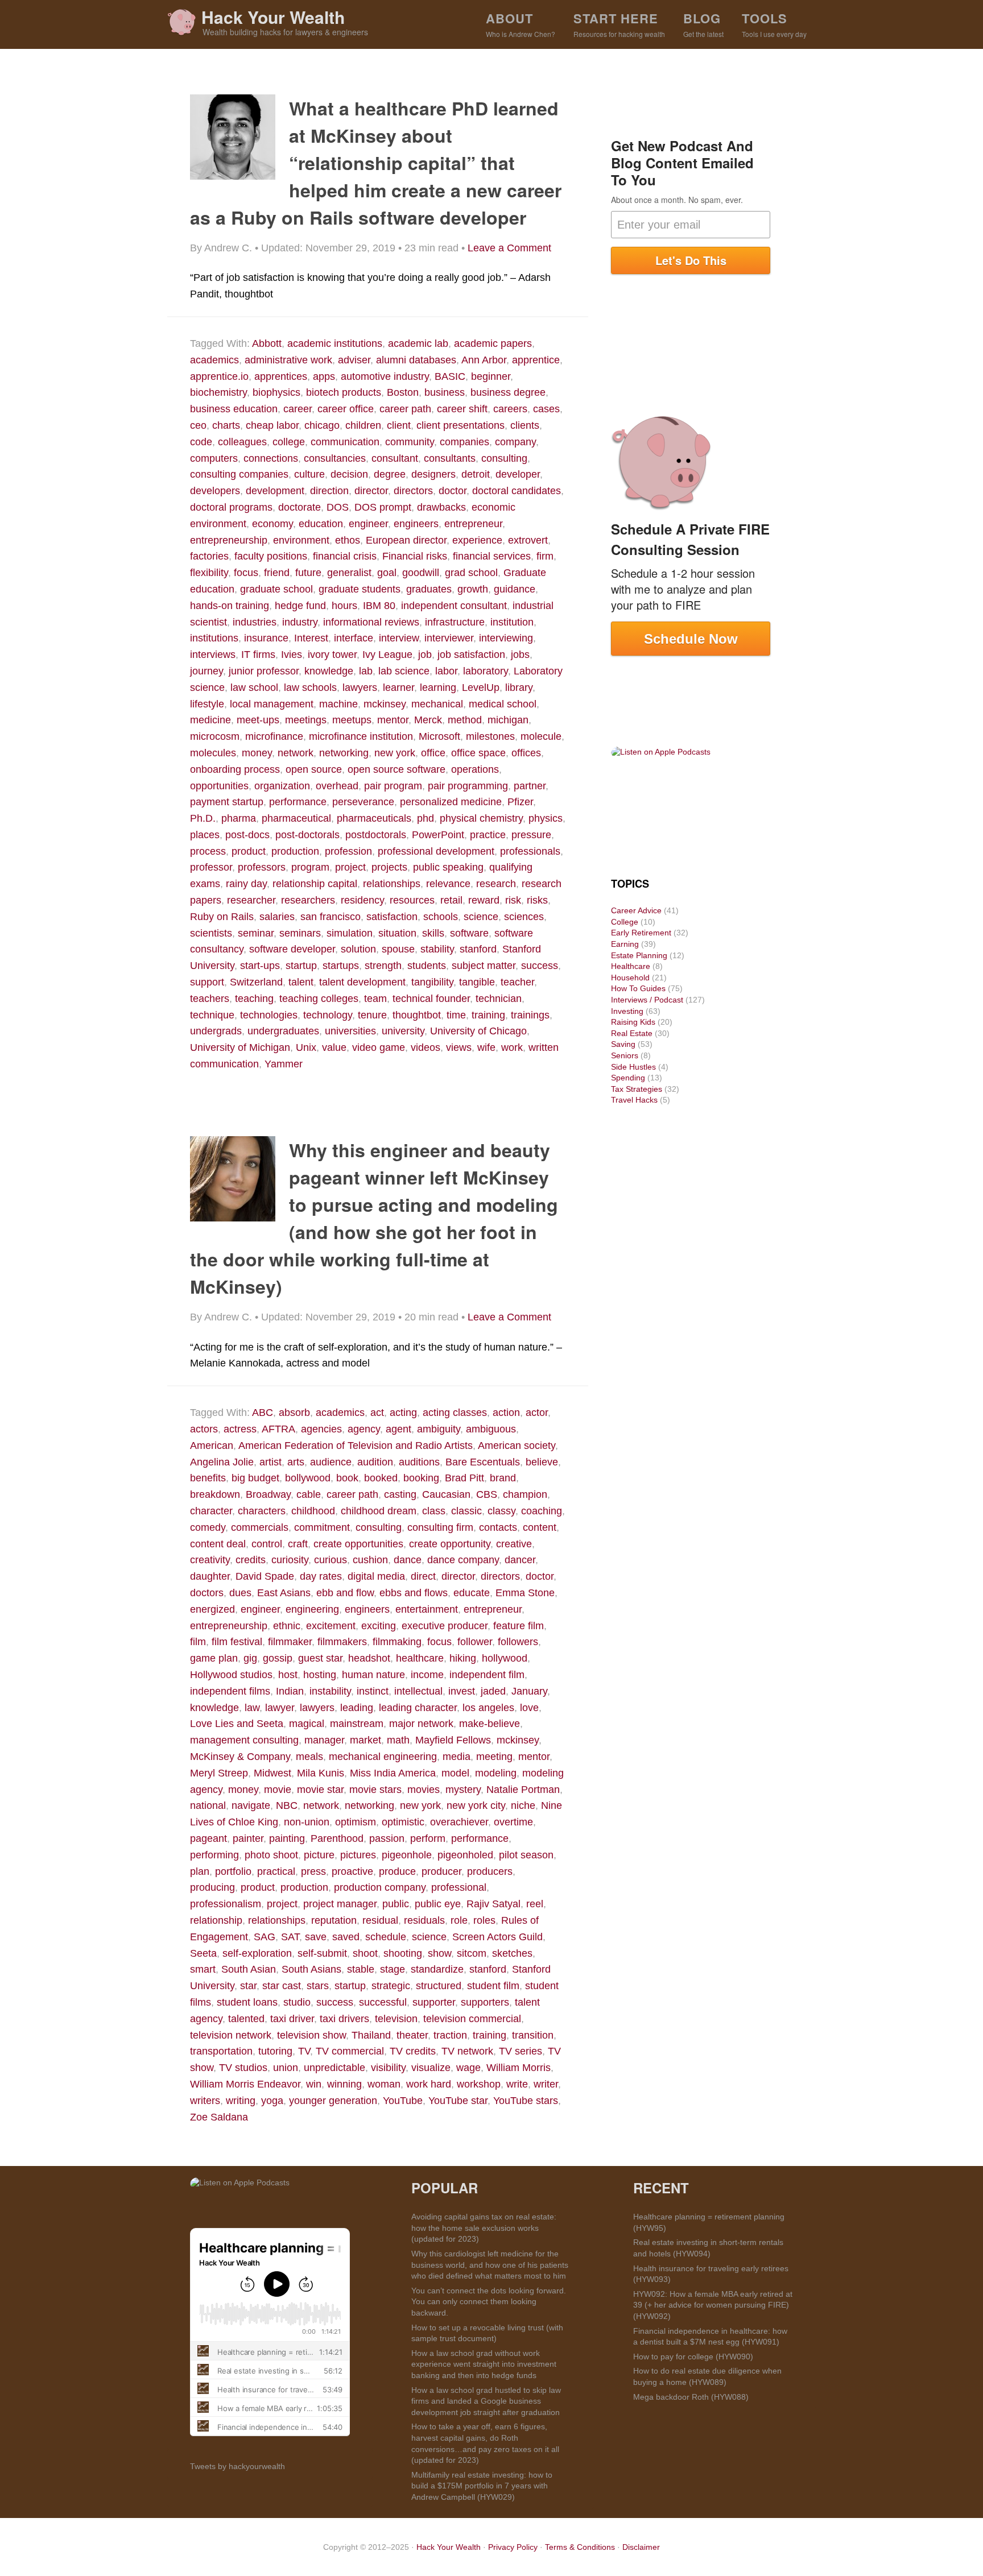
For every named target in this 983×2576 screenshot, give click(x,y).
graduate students (360, 589)
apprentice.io (219, 376)
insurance (266, 638)
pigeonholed (465, 1855)
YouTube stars (526, 2101)
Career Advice (636, 910)
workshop (479, 2084)
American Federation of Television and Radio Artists (356, 1446)
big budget (255, 1478)
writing (241, 2101)
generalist (349, 573)
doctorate (300, 507)
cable (309, 1494)
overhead (337, 786)
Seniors (625, 1055)
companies (464, 442)
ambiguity (439, 1429)
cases (546, 409)
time (456, 1015)
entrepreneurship (229, 540)
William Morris (519, 2068)
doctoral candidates (517, 491)
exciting (379, 1626)
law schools (310, 688)
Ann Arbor (484, 360)
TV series (521, 2051)
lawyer (280, 1708)
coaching (542, 1511)
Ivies (292, 655)
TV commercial (350, 2051)
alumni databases (416, 360)
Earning (625, 944)
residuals (424, 1920)
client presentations (460, 425)
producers (490, 1871)
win (314, 2084)
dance (408, 1560)
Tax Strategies (637, 1089)
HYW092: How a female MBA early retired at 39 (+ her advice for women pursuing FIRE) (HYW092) (713, 2305)
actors (204, 1429)
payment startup (227, 802)
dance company (463, 1560)
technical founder (431, 999)
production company (380, 1887)
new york (395, 753)
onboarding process (235, 769)
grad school (471, 573)
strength (383, 966)
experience (477, 540)
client (399, 425)
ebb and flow (345, 1593)
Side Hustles (633, 1067)
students (427, 966)
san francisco (331, 917)
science (481, 917)
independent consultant (454, 606)
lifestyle (207, 704)
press (313, 1871)
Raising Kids (633, 1022)
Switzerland (256, 982)
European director (406, 540)
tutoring (275, 2051)
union (286, 2068)
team (375, 999)
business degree (508, 392)
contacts (498, 1527)
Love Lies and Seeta (237, 1724)
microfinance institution (361, 736)
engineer (368, 524)
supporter (434, 2002)
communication (345, 442)
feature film (519, 1626)
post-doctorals (307, 835)
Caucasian (446, 1494)
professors (262, 867)
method (465, 720)
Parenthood (337, 1838)
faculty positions (271, 556)
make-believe (490, 1724)
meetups (352, 720)
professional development (436, 851)
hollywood (505, 1658)
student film (493, 1986)
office (433, 753)
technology (328, 1015)
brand (503, 1478)
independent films (230, 1691)
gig (250, 1658)
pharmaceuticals (374, 818)
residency (362, 900)
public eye (438, 1904)
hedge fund (300, 606)
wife (486, 1047)
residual (380, 1920)
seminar (256, 933)
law (252, 1708)
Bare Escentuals (483, 1462)
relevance (448, 884)
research (496, 884)
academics (214, 360)
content (540, 1527)
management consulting (244, 1740)
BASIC (450, 376)
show (439, 1953)
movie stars (375, 1790)
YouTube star (458, 2101)
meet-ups (258, 720)
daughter (210, 1576)
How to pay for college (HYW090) (693, 2356)
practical (276, 1871)
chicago (322, 425)
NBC (287, 1805)
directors (413, 491)
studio (297, 2002)
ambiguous (491, 1429)
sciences (524, 917)
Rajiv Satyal (493, 1904)
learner (398, 688)
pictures (358, 1855)
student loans (247, 2002)
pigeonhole (407, 1855)
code (201, 442)
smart (203, 1969)
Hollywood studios (231, 1675)
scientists (211, 933)
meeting (494, 1757)
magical (307, 1724)
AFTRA (278, 1429)
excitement (331, 1626)
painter (248, 1838)
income (427, 1675)
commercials (260, 1527)
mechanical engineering (383, 1757)
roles (484, 1920)
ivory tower (332, 655)
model (455, 1773)
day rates (321, 1576)
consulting (504, 458)
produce (397, 1871)
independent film (487, 1675)
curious (331, 1560)
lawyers (360, 688)
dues (240, 1593)
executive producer (445, 1626)
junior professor (264, 671)
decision (349, 474)
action (506, 1413)
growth (473, 589)
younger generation (333, 2101)
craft (298, 1544)
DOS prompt (383, 507)
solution (358, 949)
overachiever (459, 1822)
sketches (512, 1953)
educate (472, 1593)
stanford (478, 949)
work (512, 1047)
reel (535, 1904)
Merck (428, 720)
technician (499, 999)
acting (403, 1413)
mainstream (357, 1724)
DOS (338, 507)
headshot (369, 1658)
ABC (263, 1413)
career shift (462, 409)
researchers (308, 900)
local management (272, 704)
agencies (321, 1429)
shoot (365, 1953)
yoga (272, 2101)
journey (206, 671)
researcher (251, 900)
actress (240, 1429)
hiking (463, 1658)
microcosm (215, 736)
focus (246, 573)
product (249, 851)
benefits (208, 1478)
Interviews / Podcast (647, 1000)
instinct (373, 1691)
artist (270, 1462)
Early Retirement (641, 933)
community (410, 442)
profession (348, 851)
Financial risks (415, 556)
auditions (419, 1462)
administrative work (288, 360)
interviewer (449, 638)
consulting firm (440, 1527)
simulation (350, 933)
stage (393, 1969)
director (371, 491)
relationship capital (315, 884)
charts (226, 425)
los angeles (488, 1708)
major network (421, 1724)
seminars (300, 933)
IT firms (258, 655)
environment (301, 540)
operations (475, 769)
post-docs (247, 835)
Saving (623, 1044)
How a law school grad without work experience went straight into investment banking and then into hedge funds (484, 2364)
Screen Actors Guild (497, 1937)
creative (514, 1544)
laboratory (486, 671)
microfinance (274, 736)
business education (234, 409)
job (425, 655)
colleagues (242, 442)
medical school (503, 704)
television (396, 2019)
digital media (376, 1576)
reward (484, 900)
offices (526, 753)
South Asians (311, 1969)
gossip (278, 1658)
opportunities (219, 786)
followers (518, 1642)
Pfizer (520, 802)
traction (450, 2035)
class (434, 1511)
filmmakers (342, 1642)
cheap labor (272, 425)
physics (546, 818)
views (459, 1047)
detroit (476, 474)
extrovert (528, 540)
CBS (487, 1494)
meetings (306, 720)
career (298, 409)
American (212, 1446)
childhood (313, 1511)
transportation (221, 2051)
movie (278, 1790)
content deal (218, 1544)
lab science (404, 671)
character (211, 1511)
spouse (398, 949)
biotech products (344, 392)
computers (214, 458)
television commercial (472, 2019)
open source (314, 769)
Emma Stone (525, 1593)
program (310, 867)
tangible (477, 982)
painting (287, 1838)
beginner (491, 376)
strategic (391, 1986)
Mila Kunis (321, 1773)
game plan (214, 1658)
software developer (292, 949)
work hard (429, 2084)
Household (630, 978)
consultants (450, 458)
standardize (437, 1969)
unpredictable (334, 2068)
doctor (453, 491)
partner (530, 786)
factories (209, 556)
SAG (265, 1937)
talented (246, 2019)
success (540, 966)
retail (451, 900)
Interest (311, 638)
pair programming (468, 786)
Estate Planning (639, 955)
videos (426, 1047)
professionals (530, 851)
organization (282, 786)
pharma (239, 818)
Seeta (203, 1953)
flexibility (209, 573)
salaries (277, 917)
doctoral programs (231, 507)
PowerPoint (438, 835)
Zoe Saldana (219, 2117)
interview (399, 638)
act (377, 1413)
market (365, 1740)
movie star (320, 1790)
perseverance (363, 802)
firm (545, 556)
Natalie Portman (523, 1790)
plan (200, 1871)
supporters (485, 2002)
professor (211, 867)
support (207, 982)
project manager (340, 1904)
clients (525, 425)
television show (311, 2035)
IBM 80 (379, 606)
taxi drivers (344, 2019)
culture (309, 474)
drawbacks (441, 507)
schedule (386, 1937)
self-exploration (257, 1953)
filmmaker (290, 1642)
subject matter (484, 966)
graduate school (276, 589)
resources (412, 900)
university (403, 1031)
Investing (627, 1011)
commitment (322, 1527)
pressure (531, 835)
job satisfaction (471, 655)
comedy (208, 1527)
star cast (282, 1986)
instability (330, 1691)
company (515, 442)
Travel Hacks (634, 1100)
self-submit (322, 1953)
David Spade (265, 1576)
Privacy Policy (513, 2547)
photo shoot (271, 1855)
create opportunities (358, 1544)
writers (205, 2101)
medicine (210, 720)
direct (423, 1576)
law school (254, 688)
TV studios (243, 2068)
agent (398, 1429)
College (625, 922)
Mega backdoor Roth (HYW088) (691, 2397)
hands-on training (230, 606)
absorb (294, 1413)
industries (255, 622)
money (257, 753)
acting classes (455, 1413)
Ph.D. (203, 818)
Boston (403, 392)
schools (441, 917)
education (321, 524)
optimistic (403, 1822)
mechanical (437, 704)
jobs (520, 655)
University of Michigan (240, 1047)
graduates (429, 589)
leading (357, 1708)
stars (318, 1986)
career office (346, 409)
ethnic (287, 1626)
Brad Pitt (464, 1478)
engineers (416, 524)
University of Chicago (478, 1031)
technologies (269, 1015)
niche (523, 1805)
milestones (490, 736)
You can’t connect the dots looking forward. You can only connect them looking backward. (489, 2302)
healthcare (420, 1658)
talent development (362, 982)
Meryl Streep (219, 1773)
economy (272, 524)
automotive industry (385, 376)
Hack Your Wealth (273, 17)
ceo (198, 425)
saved (346, 1937)
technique (212, 1015)
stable (361, 1969)
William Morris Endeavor (245, 2084)
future (308, 573)
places (205, 835)
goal (387, 573)
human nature (373, 1675)
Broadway (268, 1494)
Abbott (267, 343)
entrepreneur (473, 524)
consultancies (335, 458)
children (363, 425)
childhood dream (379, 1511)
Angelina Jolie (222, 1462)
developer (518, 474)
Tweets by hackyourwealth (238, 2466)
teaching (254, 999)
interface (354, 638)
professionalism (226, 1904)
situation (397, 933)
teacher (517, 982)
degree (390, 474)
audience (331, 1462)
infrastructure (455, 622)
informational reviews (371, 622)
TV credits (413, 2051)
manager (324, 1740)
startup (301, 966)
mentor (393, 720)
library (519, 688)
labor (446, 671)
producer (441, 1871)
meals (309, 1757)
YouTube (403, 2101)
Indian (290, 1691)
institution (512, 622)
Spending (628, 1078)
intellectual (418, 1691)
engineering (312, 1609)
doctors (207, 1593)
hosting (320, 1675)
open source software (396, 769)
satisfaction (392, 917)
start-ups (260, 966)
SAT (290, 1937)
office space (478, 753)
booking (421, 1478)
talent (301, 982)
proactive (352, 1871)
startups (341, 966)
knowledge (329, 671)
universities (350, 1031)
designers (433, 474)
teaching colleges (319, 999)
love (529, 1708)
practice (488, 835)
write (517, 2084)
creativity (210, 1560)
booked (381, 1478)
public (396, 1904)
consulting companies (239, 474)
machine (338, 704)
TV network (467, 2051)
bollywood (308, 1478)
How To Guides (638, 988)
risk (513, 900)
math (398, 1740)
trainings (530, 1015)
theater (412, 2035)
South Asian (249, 1969)
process (208, 851)
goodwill (421, 573)
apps (324, 376)
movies (424, 1790)
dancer (520, 1560)
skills (433, 933)
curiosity (290, 1560)
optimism (356, 1822)
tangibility (432, 982)
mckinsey (385, 704)
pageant (208, 1838)
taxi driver (292, 2019)
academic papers (493, 343)
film (198, 1642)
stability (437, 949)
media (457, 1757)
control (267, 1544)
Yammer (284, 1064)
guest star (320, 1658)
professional (459, 1887)
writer (546, 2084)
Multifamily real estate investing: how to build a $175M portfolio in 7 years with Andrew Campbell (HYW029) (482, 2486)
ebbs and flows (414, 1593)
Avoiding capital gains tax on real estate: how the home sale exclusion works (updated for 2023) (484, 2228)
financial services (492, 556)
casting (400, 1494)
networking (344, 753)
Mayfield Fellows (453, 1740)
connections (271, 458)
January (529, 1691)
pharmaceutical (296, 818)
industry (300, 622)
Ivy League (387, 655)
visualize (431, 2068)
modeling (496, 1773)
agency (364, 1429)
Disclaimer (641, 2547)
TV (304, 2051)
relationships (392, 884)
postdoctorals (376, 835)
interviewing (506, 638)
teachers (210, 999)
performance (298, 802)
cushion (370, 1560)
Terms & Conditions (580, 2547)
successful (383, 2002)
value (334, 1047)
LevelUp (481, 688)
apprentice (536, 360)
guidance (515, 589)
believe (542, 1462)
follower (475, 1642)
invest (462, 1691)
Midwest (272, 1773)
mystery (463, 1790)
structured (439, 1986)
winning (344, 2084)
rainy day (246, 884)
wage (468, 2068)
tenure (372, 1015)
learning (438, 688)
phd (426, 818)
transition (533, 2035)
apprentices (281, 376)
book (347, 1478)
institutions (214, 638)
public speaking (448, 867)
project (350, 867)
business (445, 392)
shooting (403, 1953)
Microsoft (439, 736)
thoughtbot (417, 1015)
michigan (508, 720)
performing (214, 1855)
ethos (348, 540)
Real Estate (632, 1033)
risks (537, 900)
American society (517, 1446)
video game (379, 1047)
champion (525, 1494)
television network (231, 2035)
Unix (306, 1047)
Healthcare (631, 966)
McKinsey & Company (240, 1757)
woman (384, 2084)
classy (501, 1511)
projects (389, 867)
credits (251, 1560)
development (275, 491)
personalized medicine (451, 802)
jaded (493, 1691)
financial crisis (345, 556)
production (295, 851)
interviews (213, 655)
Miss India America (393, 1773)
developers (215, 491)
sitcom (472, 1953)
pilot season (526, 1855)
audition (375, 1462)
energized (212, 1609)
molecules (213, 753)
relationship (216, 1920)
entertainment (427, 1609)
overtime (513, 1822)
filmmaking (397, 1642)
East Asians (284, 1593)
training (488, 1015)
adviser (354, 360)
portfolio (233, 1871)
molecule (541, 736)
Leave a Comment (509, 248)
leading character (418, 1708)
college (289, 442)
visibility (388, 2068)
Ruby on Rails (222, 917)
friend (277, 573)
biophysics (276, 392)
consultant (395, 458)
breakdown (215, 1494)
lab (366, 671)
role (459, 1920)
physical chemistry (481, 818)
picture (319, 1855)
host (288, 1675)
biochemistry (218, 392)
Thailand (371, 2035)
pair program (393, 786)
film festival (237, 1642)
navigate (251, 1805)
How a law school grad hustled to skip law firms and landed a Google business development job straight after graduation (486, 2401)
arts (296, 1462)
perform (428, 1838)
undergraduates (283, 1031)
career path (405, 409)
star (248, 1986)
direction (329, 491)
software (469, 933)
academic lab (418, 343)
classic (466, 1511)
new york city (476, 1805)
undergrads (216, 1031)
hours (344, 606)
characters (262, 1511)
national (208, 1805)
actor (537, 1413)
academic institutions (335, 343)
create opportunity (450, 1544)
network (296, 753)
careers (510, 409)
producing (212, 1887)
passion (387, 1838)
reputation (334, 1920)
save (316, 1937)
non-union (307, 1822)
